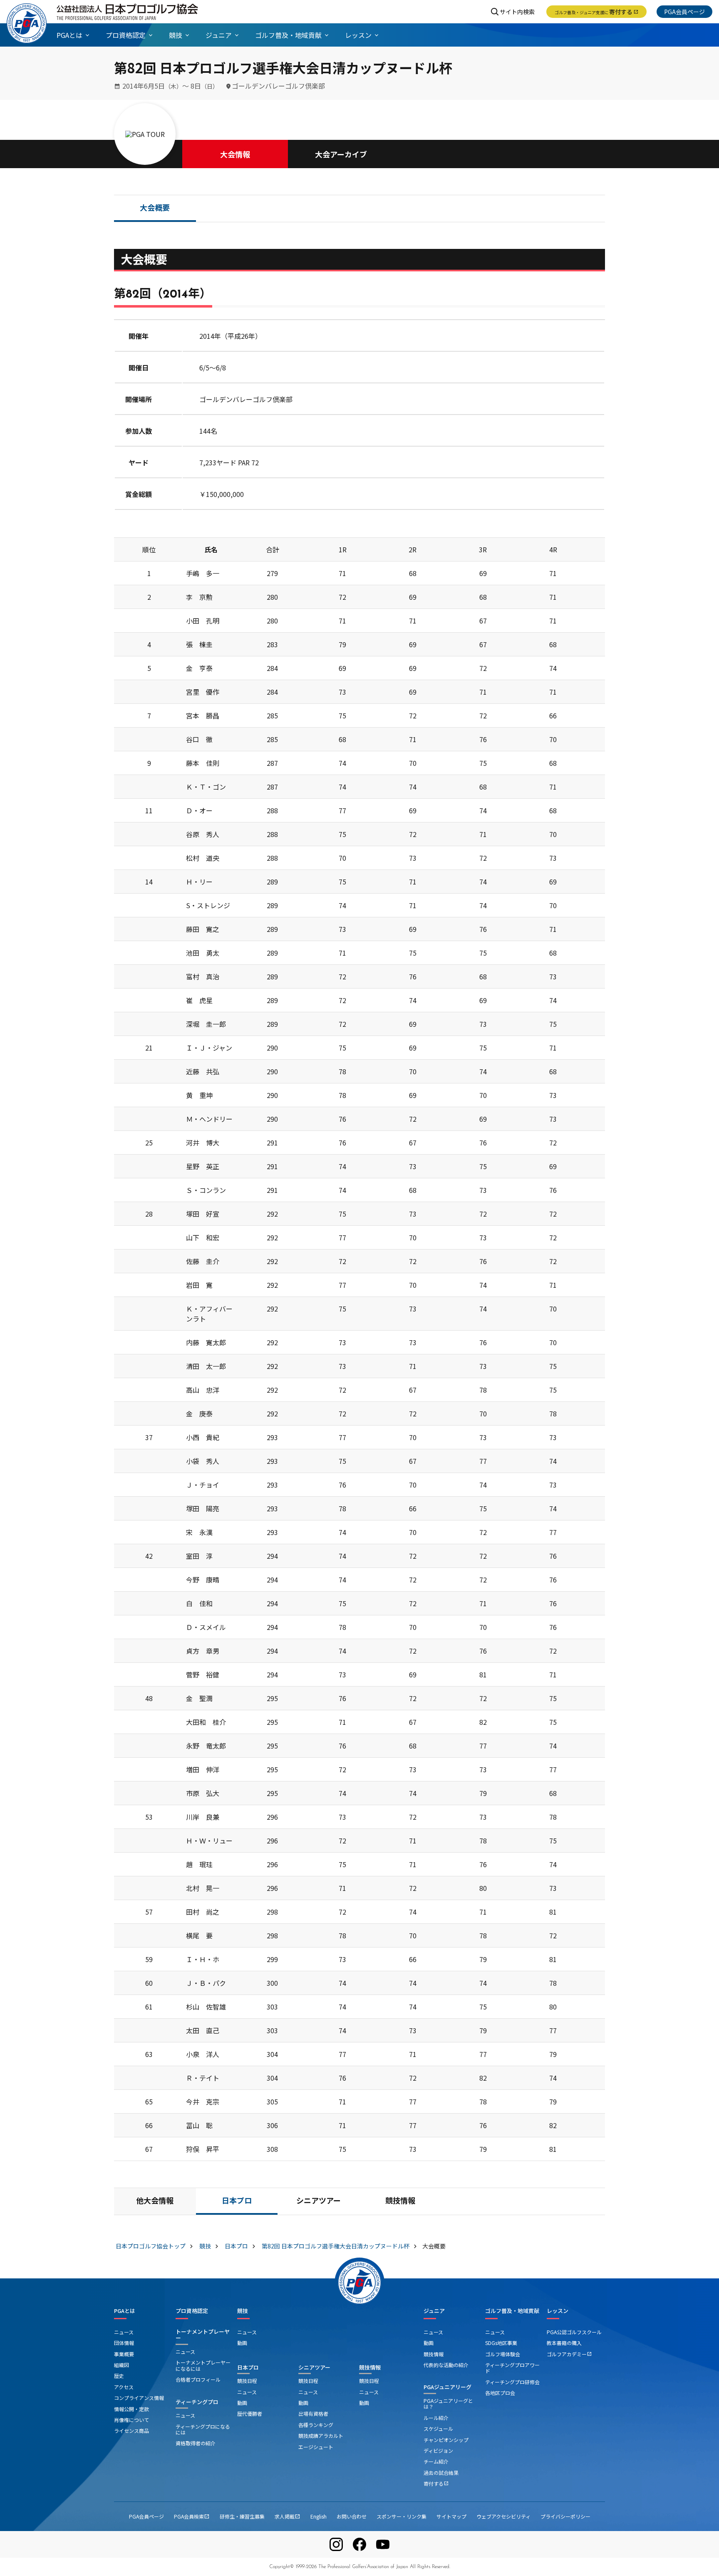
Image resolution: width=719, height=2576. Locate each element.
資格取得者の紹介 (196, 2443)
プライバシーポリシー (565, 2516)
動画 (242, 2343)
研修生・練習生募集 (242, 2516)
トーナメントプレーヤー (203, 2335)
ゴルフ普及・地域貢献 (512, 2311)
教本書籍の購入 (564, 2343)
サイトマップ (451, 2516)
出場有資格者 (313, 2413)
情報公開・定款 (131, 2409)
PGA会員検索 (192, 2516)
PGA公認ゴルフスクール (574, 2332)
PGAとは (125, 2311)
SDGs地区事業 (501, 2343)
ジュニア (434, 2311)
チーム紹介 (436, 2461)
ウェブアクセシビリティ (503, 2516)
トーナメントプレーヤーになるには (203, 2365)
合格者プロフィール (198, 2379)
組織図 (121, 2365)
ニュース (124, 2332)
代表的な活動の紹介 (446, 2365)
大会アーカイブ (341, 154)
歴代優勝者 (250, 2413)
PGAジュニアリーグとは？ (448, 2403)
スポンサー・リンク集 (402, 2516)
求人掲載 (288, 2516)
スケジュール (438, 2428)
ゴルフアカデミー (569, 2354)
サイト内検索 (517, 12)
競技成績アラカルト (321, 2436)
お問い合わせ (352, 2516)
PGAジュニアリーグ (448, 2387)
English (319, 2516)
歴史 (119, 2376)
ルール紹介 (436, 2418)
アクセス (124, 2387)
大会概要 (155, 209)
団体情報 (124, 2343)
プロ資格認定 (192, 2311)
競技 (243, 2311)
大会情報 (235, 154)
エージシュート (316, 2447)
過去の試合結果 (441, 2473)
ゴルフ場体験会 (503, 2354)
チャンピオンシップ (446, 2440)
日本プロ (237, 2202)
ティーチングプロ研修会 (512, 2382)
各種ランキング (316, 2425)
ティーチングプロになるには (203, 2429)
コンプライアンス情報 (139, 2398)
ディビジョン (438, 2451)
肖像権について (131, 2420)
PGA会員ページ (684, 12)
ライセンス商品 (131, 2431)
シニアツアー (319, 2202)
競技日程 (247, 2381)
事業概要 (124, 2354)
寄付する (596, 12)
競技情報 (400, 2202)
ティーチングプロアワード (512, 2368)
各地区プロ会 (500, 2393)
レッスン (558, 2311)
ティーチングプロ (197, 2402)
